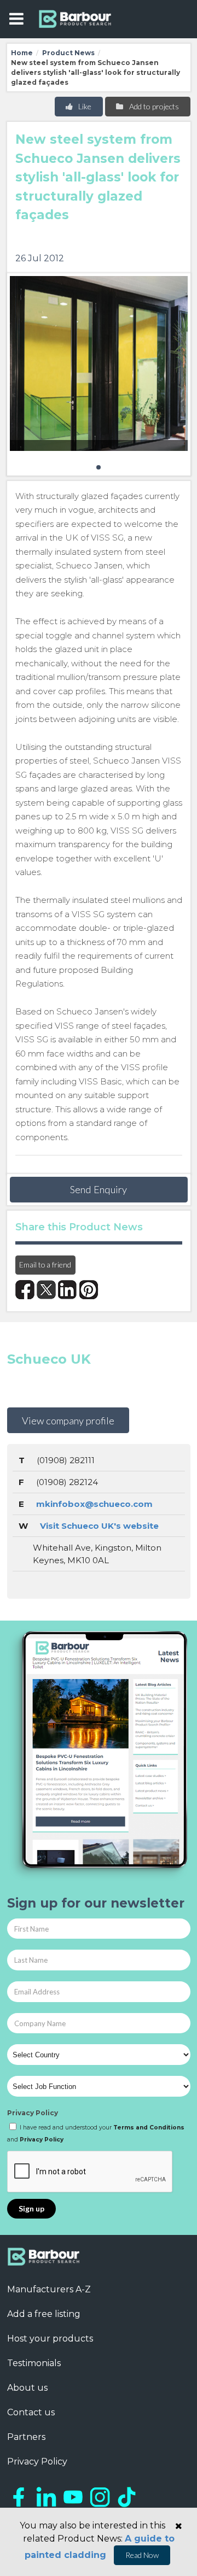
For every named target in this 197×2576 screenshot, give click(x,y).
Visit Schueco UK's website (99, 1526)
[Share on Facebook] (25, 1290)
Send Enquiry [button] (99, 1189)
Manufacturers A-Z (49, 2289)
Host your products (50, 2339)
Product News (68, 53)
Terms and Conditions (149, 2128)
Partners (26, 2437)
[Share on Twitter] (46, 1290)
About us (27, 2388)
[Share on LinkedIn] (68, 1290)
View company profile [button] (68, 1421)
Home (22, 53)
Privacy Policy (33, 2113)
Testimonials (34, 2363)
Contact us (31, 2412)
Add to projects (153, 106)
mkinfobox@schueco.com (94, 1504)
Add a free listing (44, 2314)
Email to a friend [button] (45, 1264)
